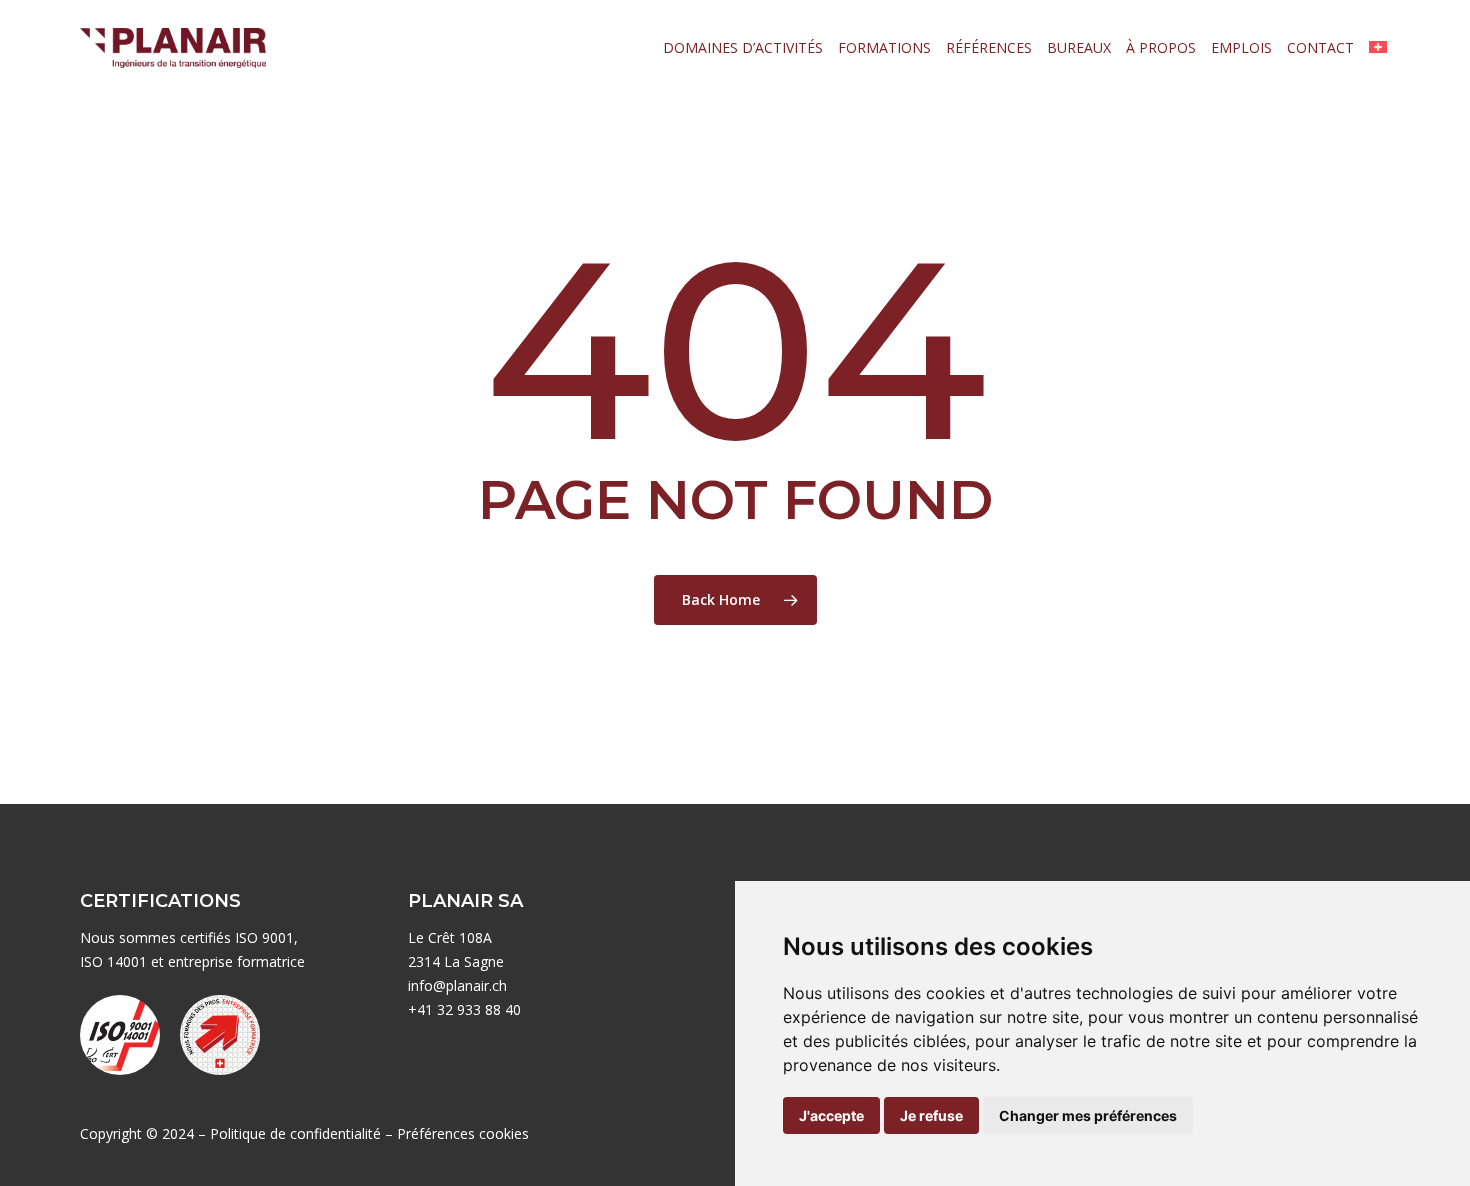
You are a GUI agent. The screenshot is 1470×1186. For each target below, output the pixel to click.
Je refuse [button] (931, 1115)
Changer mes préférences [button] (1088, 1115)
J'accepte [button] (831, 1115)
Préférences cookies (463, 1133)
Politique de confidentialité (295, 1133)
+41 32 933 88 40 (464, 1009)
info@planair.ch (457, 985)
